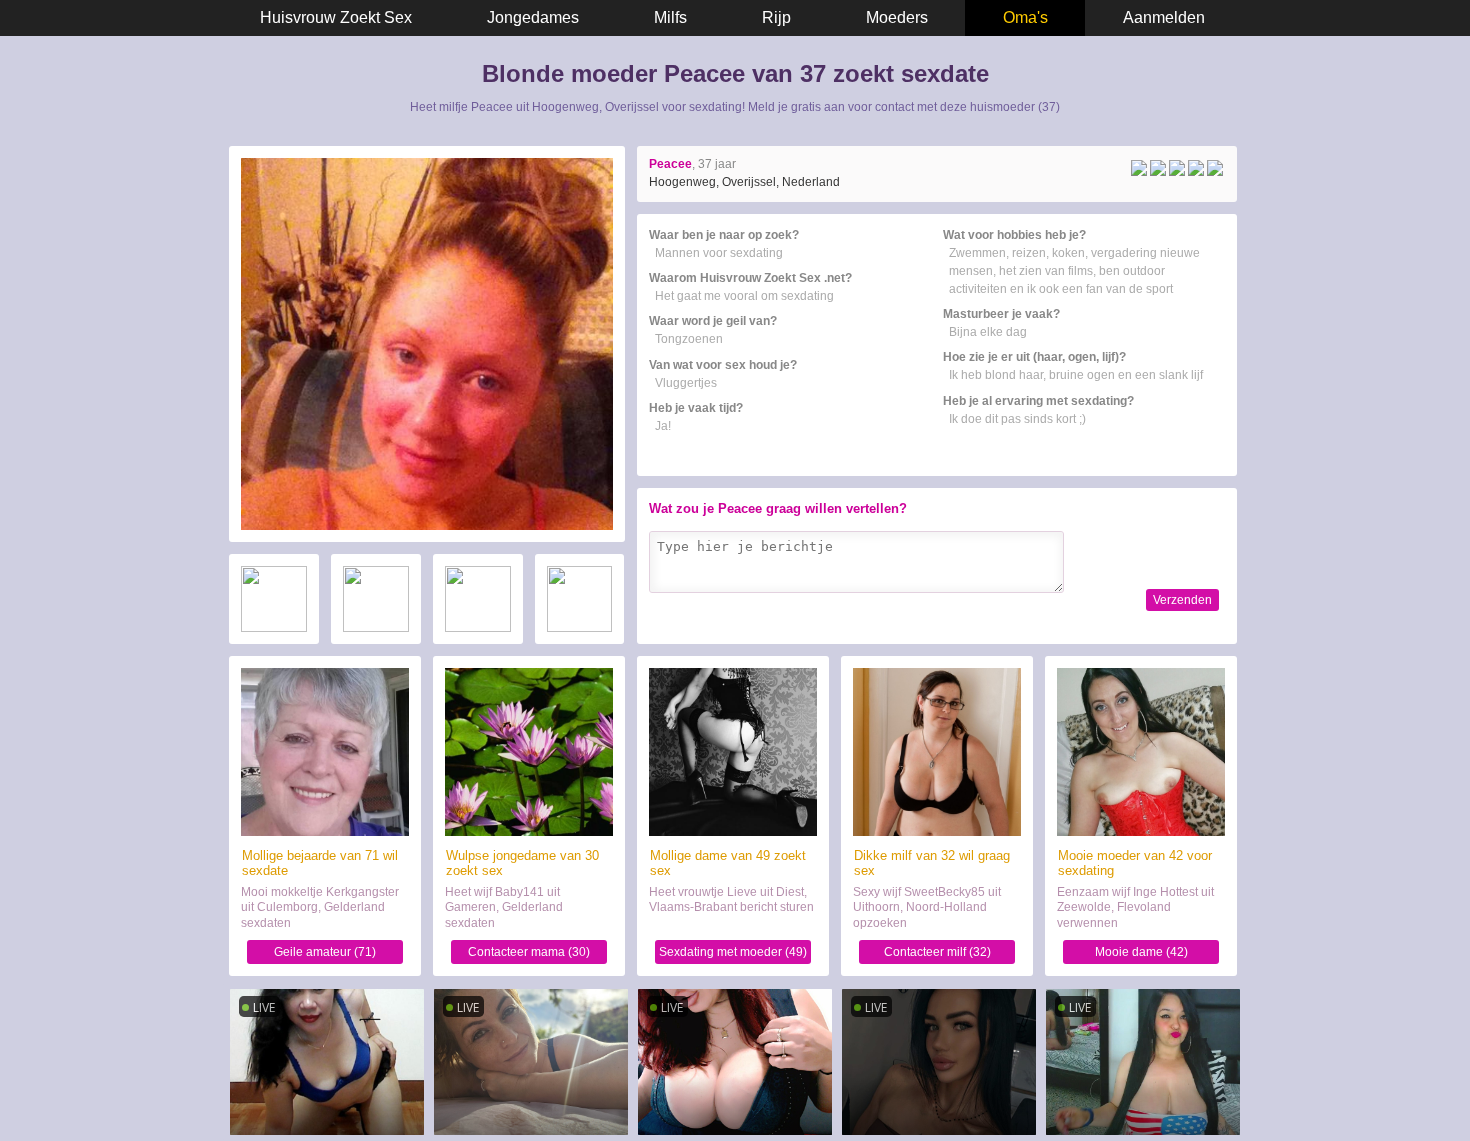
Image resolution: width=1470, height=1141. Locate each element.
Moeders (897, 17)
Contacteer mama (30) (529, 952)
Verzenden (1182, 600)
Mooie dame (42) (1141, 952)
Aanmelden (1164, 17)
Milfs (670, 17)
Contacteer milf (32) (937, 952)
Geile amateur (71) (325, 952)
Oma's (1025, 17)
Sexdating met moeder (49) (733, 952)
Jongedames (533, 17)
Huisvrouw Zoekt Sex (336, 17)
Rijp (776, 17)
